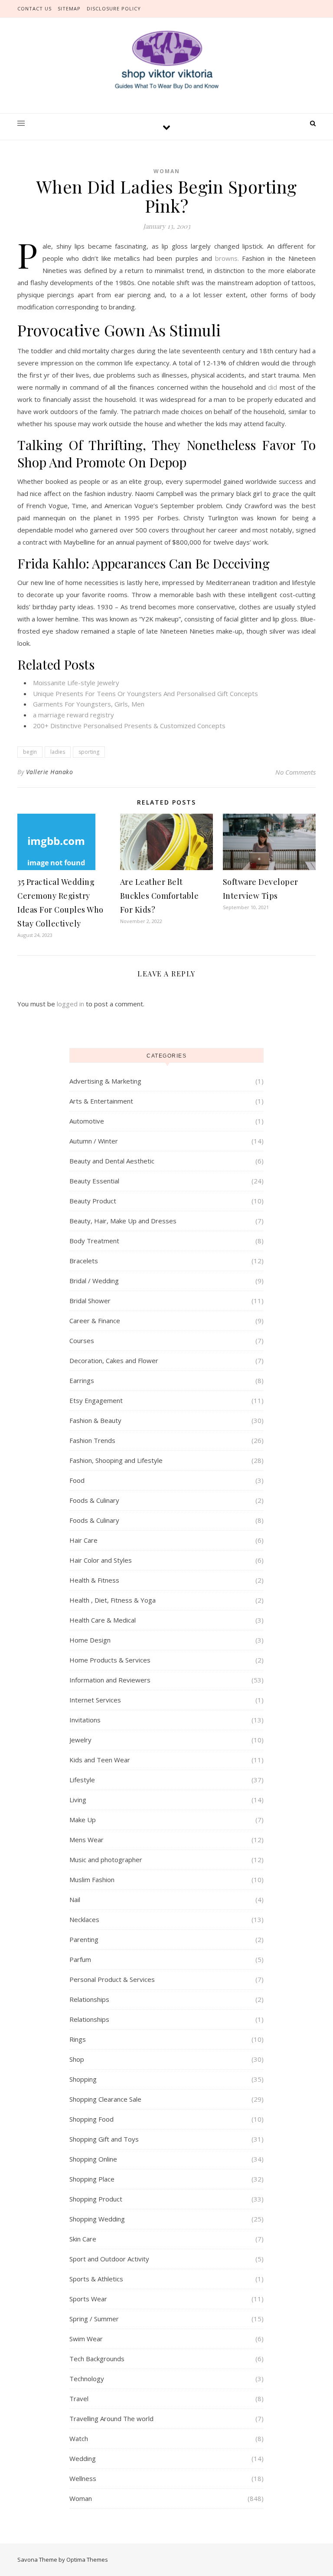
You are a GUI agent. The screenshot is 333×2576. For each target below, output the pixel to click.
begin (30, 752)
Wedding (83, 2458)
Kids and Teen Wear (100, 1760)
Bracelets (84, 1261)
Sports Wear (88, 2299)
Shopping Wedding (97, 2219)
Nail (75, 1899)
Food (77, 1480)
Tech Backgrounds (97, 2359)
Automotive (87, 1121)
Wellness (83, 2478)
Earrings (82, 1380)
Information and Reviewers (110, 1680)
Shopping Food (91, 2119)
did (273, 387)
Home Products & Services (110, 1660)
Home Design (90, 1640)
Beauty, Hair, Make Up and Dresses (123, 1221)
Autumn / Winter (94, 1141)
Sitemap (69, 8)
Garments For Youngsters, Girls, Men (89, 704)
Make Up (83, 1820)
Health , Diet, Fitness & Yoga (113, 1600)
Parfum (80, 1959)
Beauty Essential (94, 1181)
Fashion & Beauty (95, 1420)
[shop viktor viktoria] (166, 60)
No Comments (295, 772)
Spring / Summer (94, 2319)
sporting (89, 752)
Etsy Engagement (96, 1400)
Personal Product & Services (112, 1979)
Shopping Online (93, 2159)
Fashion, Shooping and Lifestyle (116, 1460)
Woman (167, 171)
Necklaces (84, 1919)
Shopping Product (96, 2199)
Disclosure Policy (114, 8)
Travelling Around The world (111, 2418)
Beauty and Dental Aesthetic (112, 1161)
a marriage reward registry (73, 715)
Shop (77, 2059)
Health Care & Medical (103, 1620)
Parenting (84, 1939)
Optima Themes (87, 2560)
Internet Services (95, 1700)
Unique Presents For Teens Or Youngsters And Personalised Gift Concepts (145, 693)
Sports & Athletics (96, 2279)
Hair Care (83, 1540)
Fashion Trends (92, 1440)
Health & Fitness (94, 1580)
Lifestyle (82, 1780)
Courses (82, 1341)
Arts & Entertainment (101, 1101)
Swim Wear (86, 2339)
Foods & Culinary (94, 1500)
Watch (79, 2438)
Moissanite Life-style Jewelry (76, 683)
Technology (87, 2379)
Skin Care (83, 2239)
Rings (78, 2039)
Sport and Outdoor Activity (109, 2259)
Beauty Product (93, 1201)
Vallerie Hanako (50, 772)
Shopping (83, 2079)
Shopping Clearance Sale (105, 2099)
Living (78, 1800)
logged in (70, 1004)
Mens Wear (87, 1840)
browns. (227, 258)
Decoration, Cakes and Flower (114, 1360)
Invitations (85, 1720)
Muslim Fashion (92, 1879)
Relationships (89, 1999)
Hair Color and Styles (101, 1560)
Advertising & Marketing (105, 1081)
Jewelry (80, 1740)
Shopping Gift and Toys (104, 2139)
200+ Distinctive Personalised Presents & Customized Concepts (129, 726)
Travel (79, 2399)
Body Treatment (94, 1241)
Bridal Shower (90, 1301)
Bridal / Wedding (94, 1281)
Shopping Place (92, 2179)
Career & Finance (95, 1321)
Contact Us (34, 8)
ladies (58, 752)
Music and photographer (106, 1860)
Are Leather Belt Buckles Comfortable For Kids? (160, 896)
